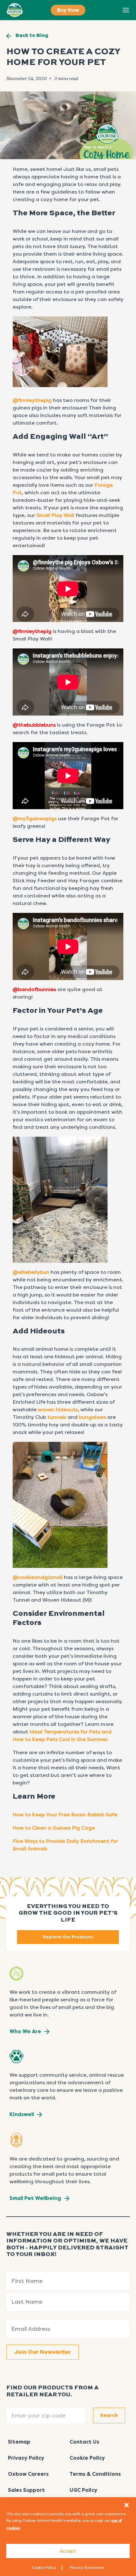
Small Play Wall (55, 515)
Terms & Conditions (95, 2474)
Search (112, 10)
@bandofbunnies (34, 989)
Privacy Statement (87, 2567)
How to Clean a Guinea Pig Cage (54, 1828)
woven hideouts (58, 1410)
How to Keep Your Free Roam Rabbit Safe (65, 1815)
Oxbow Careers (28, 2474)
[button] (127, 2505)
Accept (68, 2551)
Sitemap (19, 2442)
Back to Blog (32, 36)
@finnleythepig (32, 400)
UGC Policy (83, 2490)
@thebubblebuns (34, 725)
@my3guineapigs (35, 818)
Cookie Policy (44, 2567)
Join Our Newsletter (43, 2352)
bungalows (92, 1417)
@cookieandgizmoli (38, 1577)
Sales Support (26, 2490)
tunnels (57, 1417)
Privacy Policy (26, 2458)
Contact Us (84, 2442)
